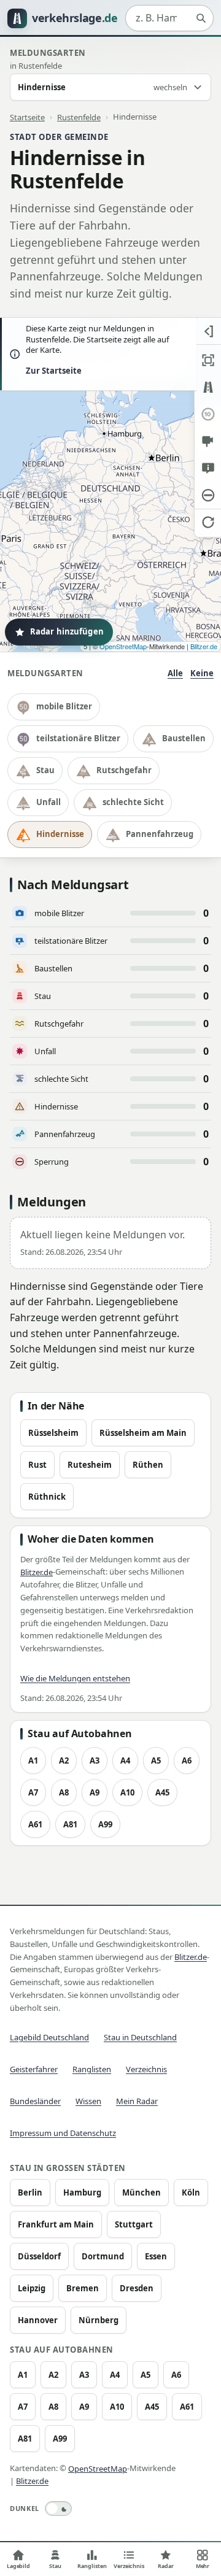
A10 (127, 1792)
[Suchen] (201, 18)
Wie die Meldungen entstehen (75, 1678)
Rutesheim (90, 1465)
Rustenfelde (79, 117)
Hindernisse (60, 834)
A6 (187, 1760)
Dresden (137, 2288)
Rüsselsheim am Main (143, 1433)
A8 (64, 1792)
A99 (105, 1824)
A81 (70, 1824)
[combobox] (169, 18)
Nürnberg (99, 2320)
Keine (202, 673)
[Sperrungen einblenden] (208, 495)
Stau (45, 770)
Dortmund (103, 2256)
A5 (156, 1760)
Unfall (48, 802)
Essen (156, 2256)
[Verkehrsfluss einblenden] (208, 387)
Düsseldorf (39, 2256)
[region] (110, 485)
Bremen (83, 2288)
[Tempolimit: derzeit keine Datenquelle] (208, 414)
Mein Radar (137, 2101)
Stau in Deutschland (140, 2037)
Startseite (27, 117)
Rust (37, 1465)
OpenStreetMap (123, 646)
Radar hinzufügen (67, 631)
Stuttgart (134, 2224)
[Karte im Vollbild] (208, 360)
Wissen (88, 2101)
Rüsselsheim (53, 1433)
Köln (191, 2192)
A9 (95, 1792)
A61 (35, 1824)
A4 (125, 1760)
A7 (33, 1792)
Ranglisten (92, 2069)
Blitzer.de (204, 646)
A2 (64, 1760)
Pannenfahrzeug (160, 834)
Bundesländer (35, 2101)
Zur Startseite (54, 371)
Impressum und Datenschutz (63, 2133)
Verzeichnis (146, 2069)
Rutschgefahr (124, 770)
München (142, 2192)
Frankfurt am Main (56, 2224)
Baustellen (184, 738)
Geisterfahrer (34, 2069)
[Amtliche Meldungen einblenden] (208, 468)
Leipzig (32, 2288)
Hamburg (82, 2192)
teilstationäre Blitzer (78, 738)
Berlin (30, 2192)
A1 (33, 1760)
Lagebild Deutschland (49, 2037)
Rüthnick (47, 1497)
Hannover (38, 2320)
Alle (175, 673)
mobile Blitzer (64, 706)
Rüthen (148, 1465)
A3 (95, 1760)
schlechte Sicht (133, 802)
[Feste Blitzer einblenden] (208, 441)
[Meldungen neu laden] (208, 522)
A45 (162, 1792)
